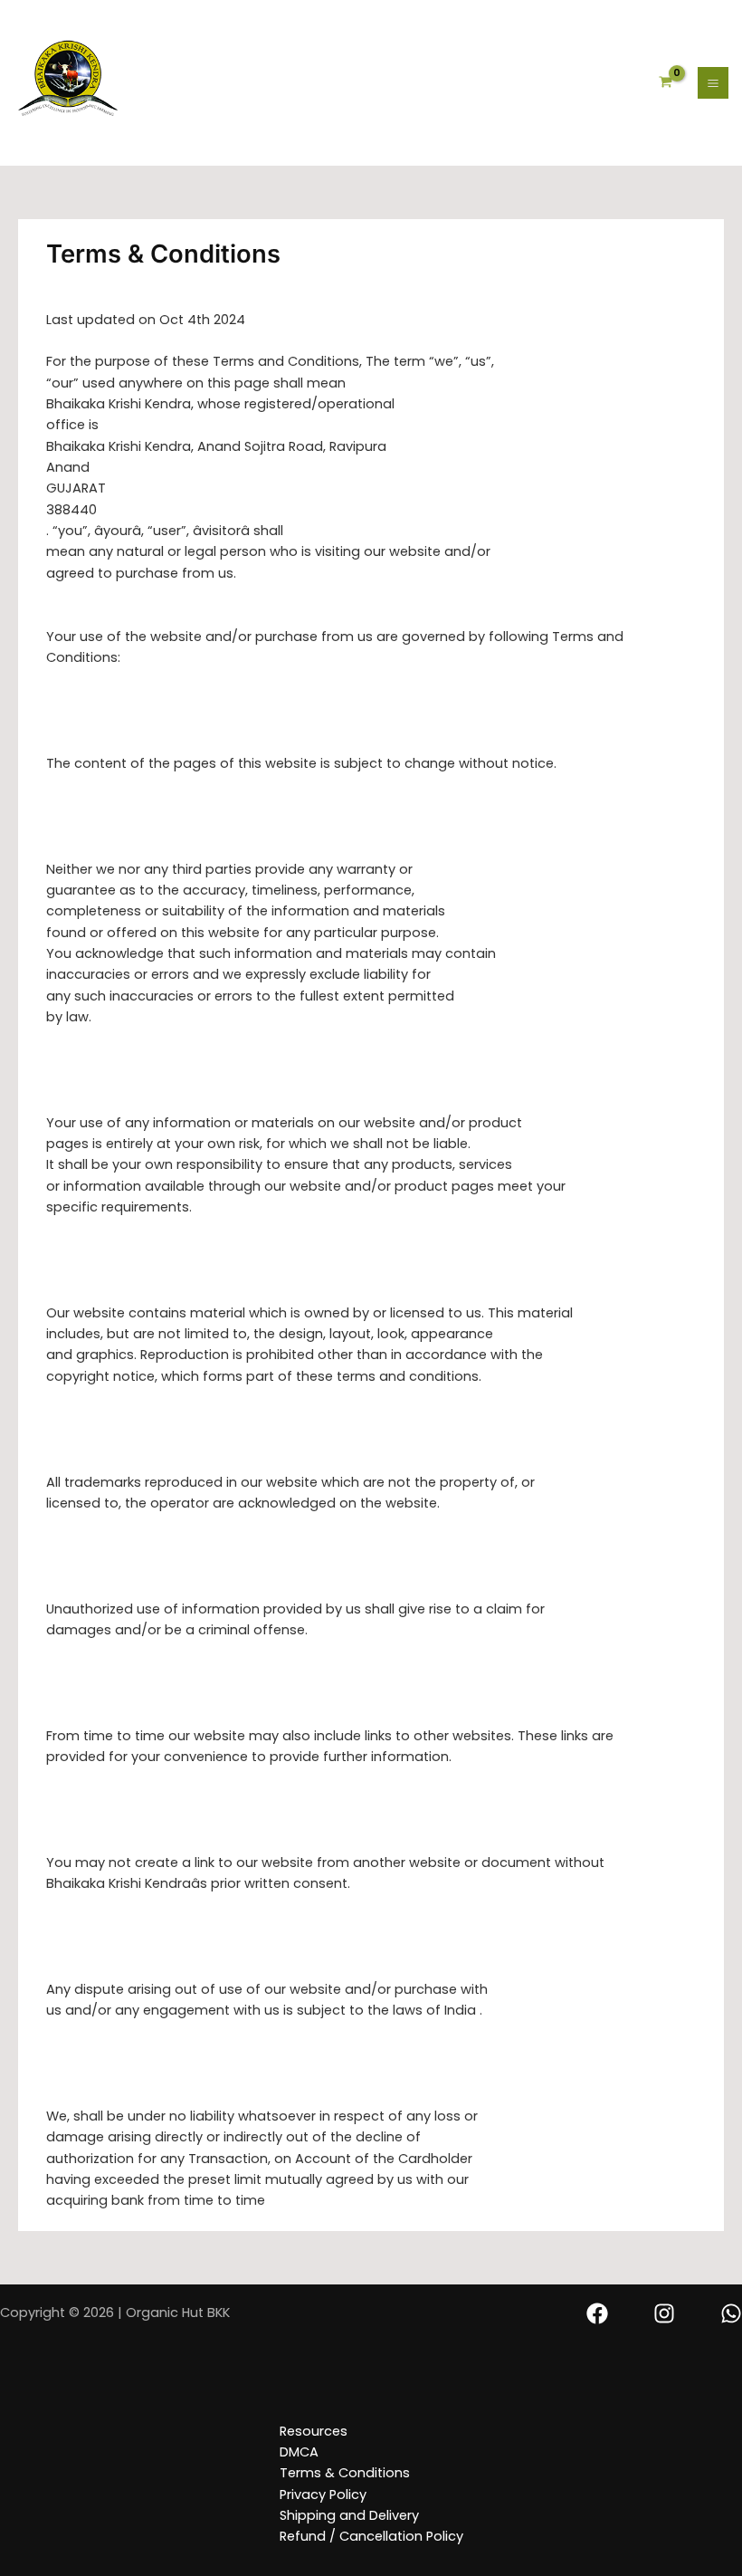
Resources (314, 2431)
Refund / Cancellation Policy (371, 2536)
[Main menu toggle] (713, 82)
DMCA (299, 2452)
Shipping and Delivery (349, 2515)
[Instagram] (664, 2313)
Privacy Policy (323, 2495)
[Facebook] (597, 2313)
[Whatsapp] (731, 2313)
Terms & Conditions (345, 2473)
